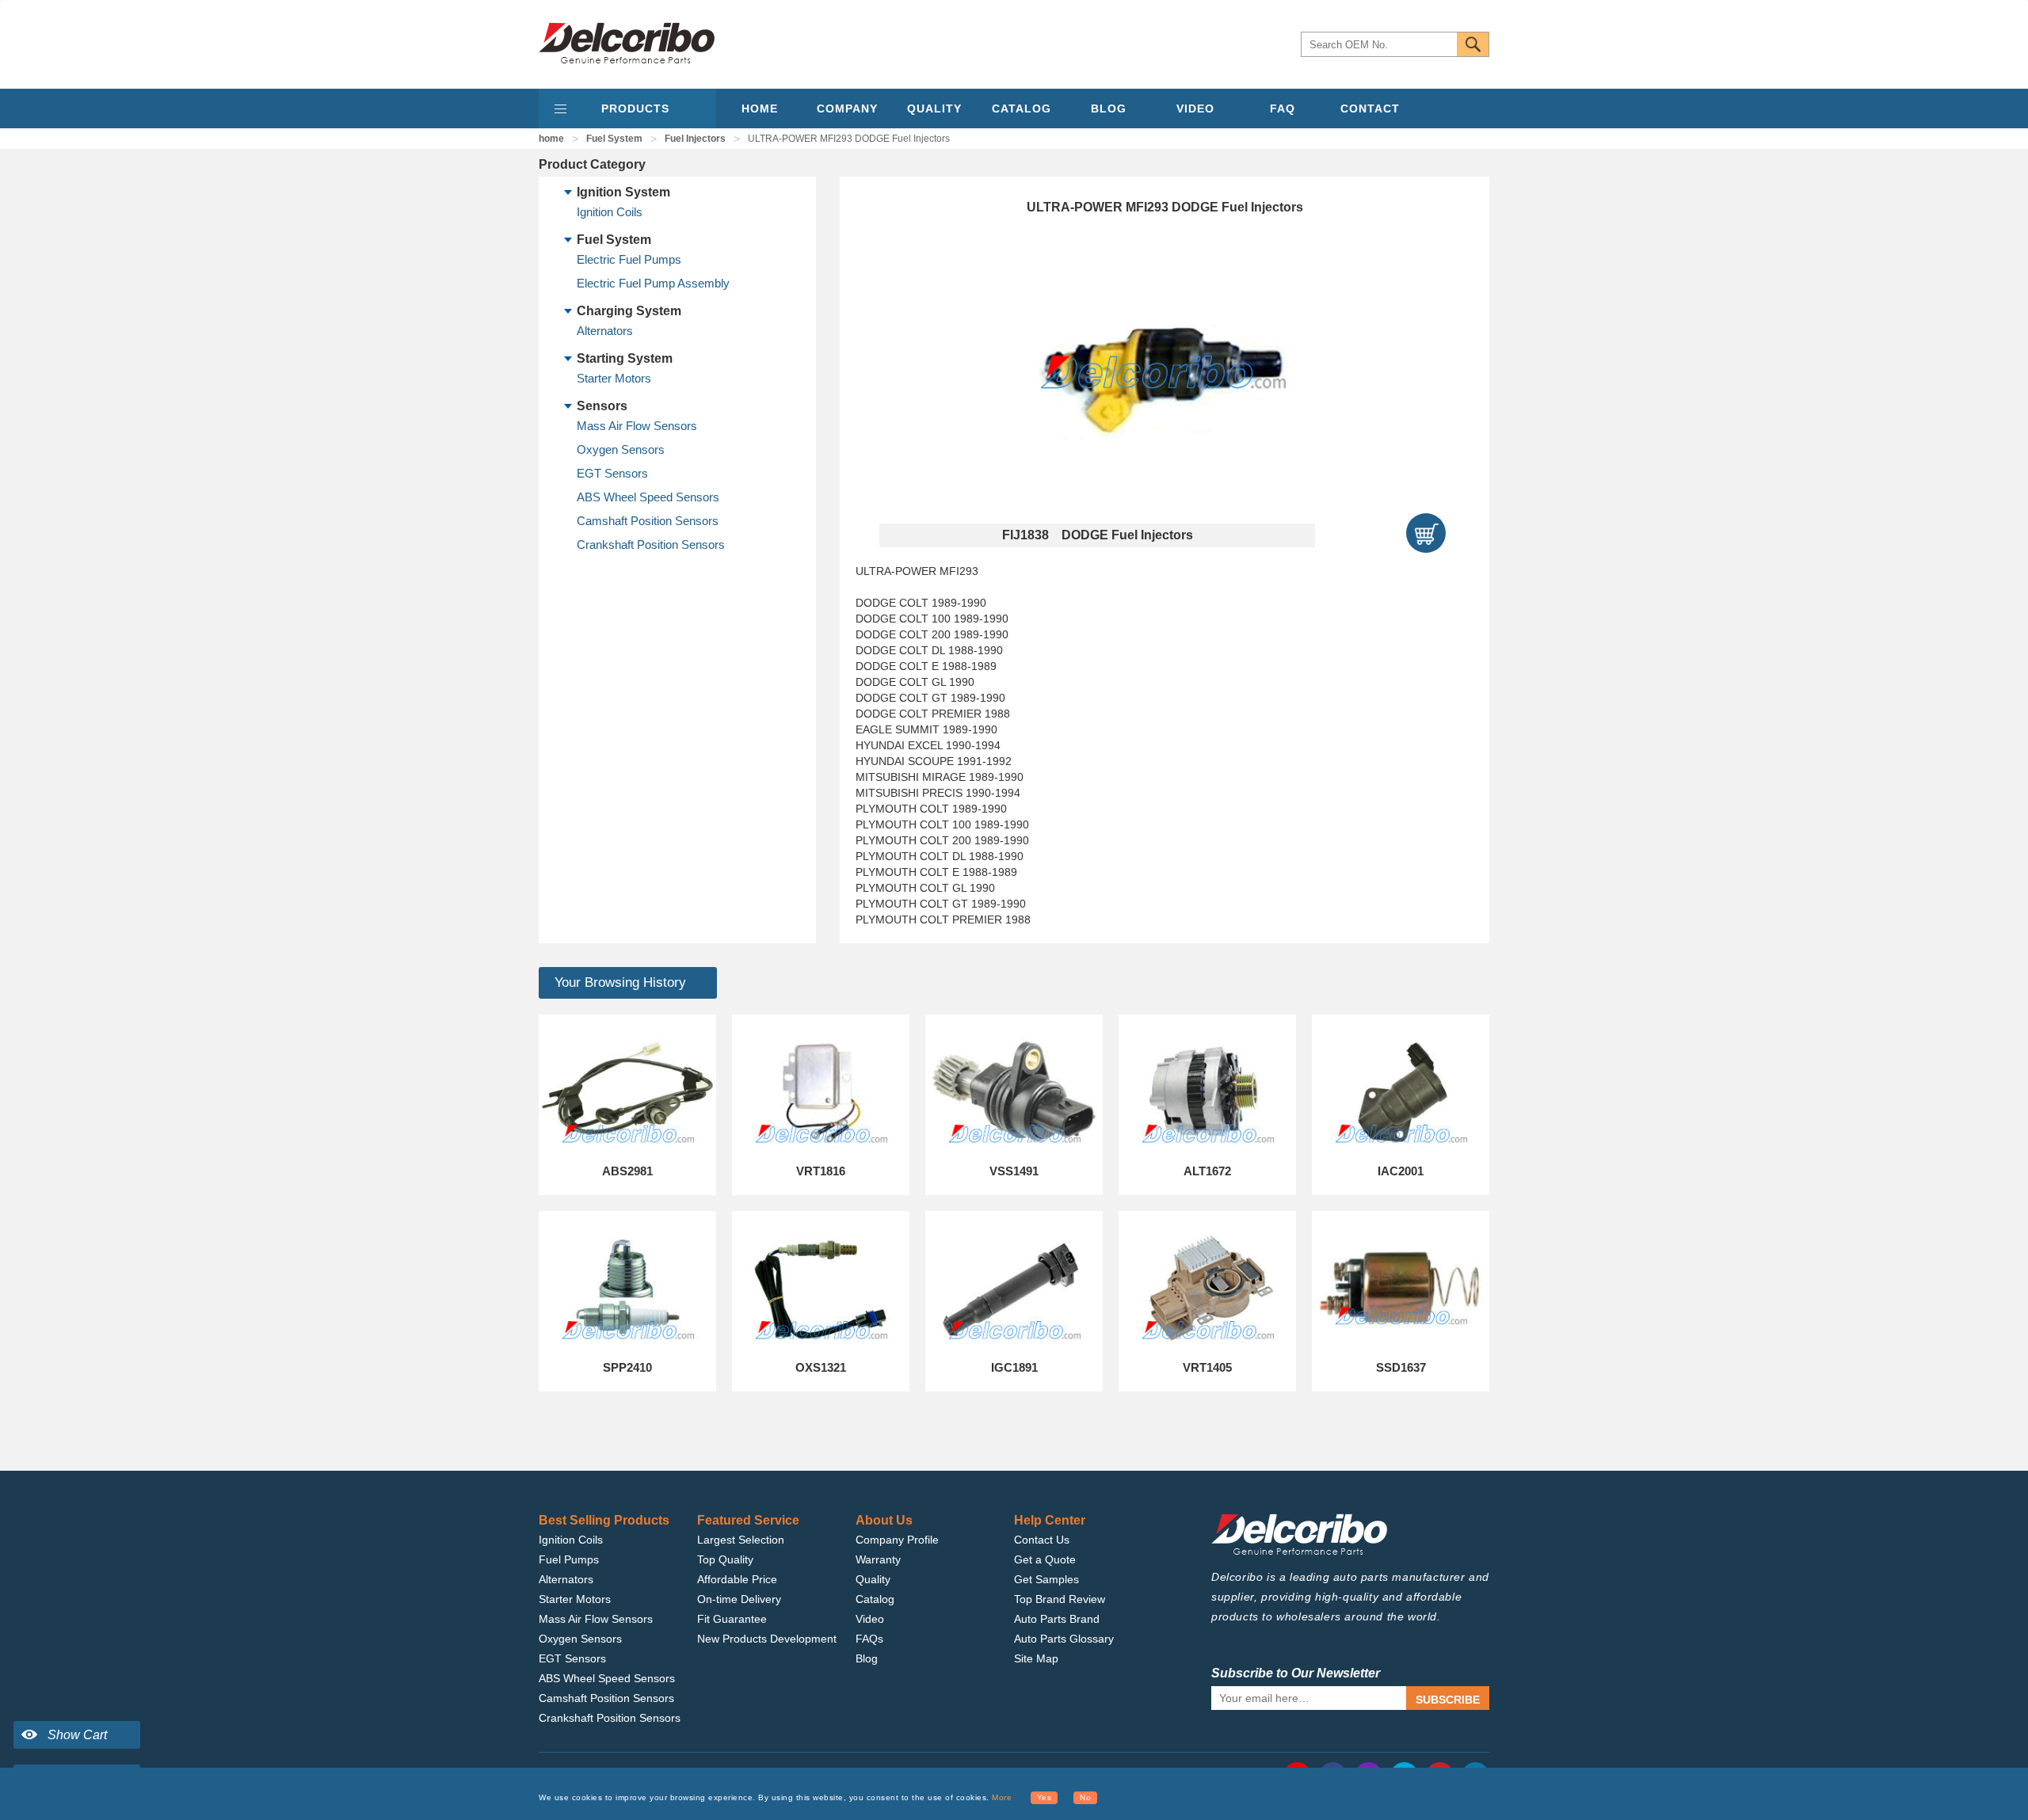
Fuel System (614, 139)
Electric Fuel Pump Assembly (653, 283)
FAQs (869, 1639)
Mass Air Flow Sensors (637, 426)
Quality (873, 1579)
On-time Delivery (739, 1599)
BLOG (1109, 109)
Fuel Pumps (569, 1559)
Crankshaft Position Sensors (651, 544)
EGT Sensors (612, 473)
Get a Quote (1045, 1559)
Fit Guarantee (732, 1619)
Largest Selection (741, 1540)
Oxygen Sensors (621, 449)
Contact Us (1042, 1540)
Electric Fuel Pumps (629, 259)
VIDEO (1195, 109)
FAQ (1283, 109)
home (551, 139)
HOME (760, 109)
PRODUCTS (635, 109)
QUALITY (934, 109)
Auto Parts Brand (1057, 1619)
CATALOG (1022, 109)
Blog (867, 1658)
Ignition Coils (610, 212)
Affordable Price (737, 1579)
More (1002, 1797)
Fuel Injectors (695, 139)
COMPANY (847, 109)
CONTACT (1370, 109)
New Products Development (767, 1639)
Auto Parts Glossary (1064, 1639)
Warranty (878, 1559)
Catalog (875, 1599)
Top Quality (725, 1559)
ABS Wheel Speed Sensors (648, 497)
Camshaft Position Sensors (648, 521)
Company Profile (897, 1540)
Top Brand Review (1060, 1599)
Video (870, 1619)
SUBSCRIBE (1448, 1700)
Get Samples (1046, 1579)
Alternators (605, 331)
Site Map (1036, 1658)
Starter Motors (614, 378)
